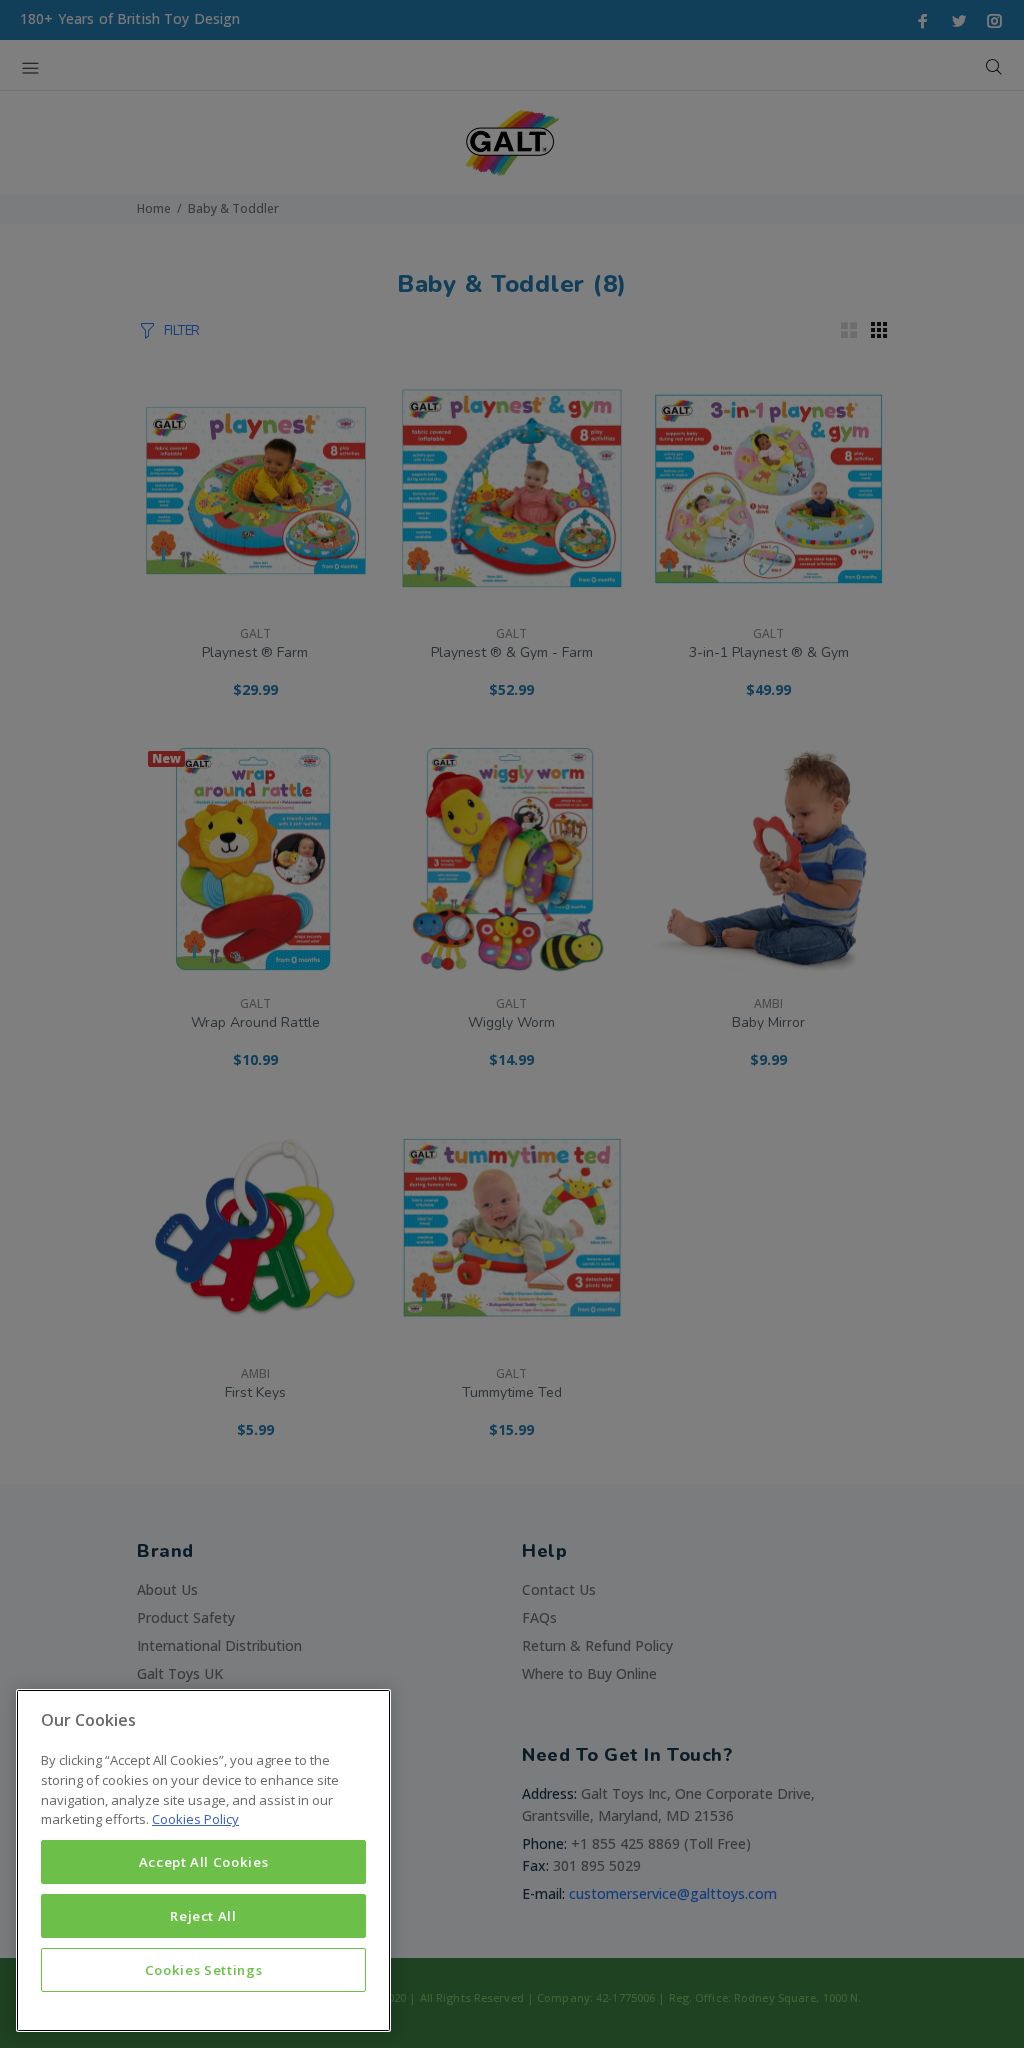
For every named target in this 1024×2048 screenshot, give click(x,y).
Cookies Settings (204, 1970)
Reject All (203, 1916)
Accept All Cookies (204, 1862)
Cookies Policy (195, 1819)
